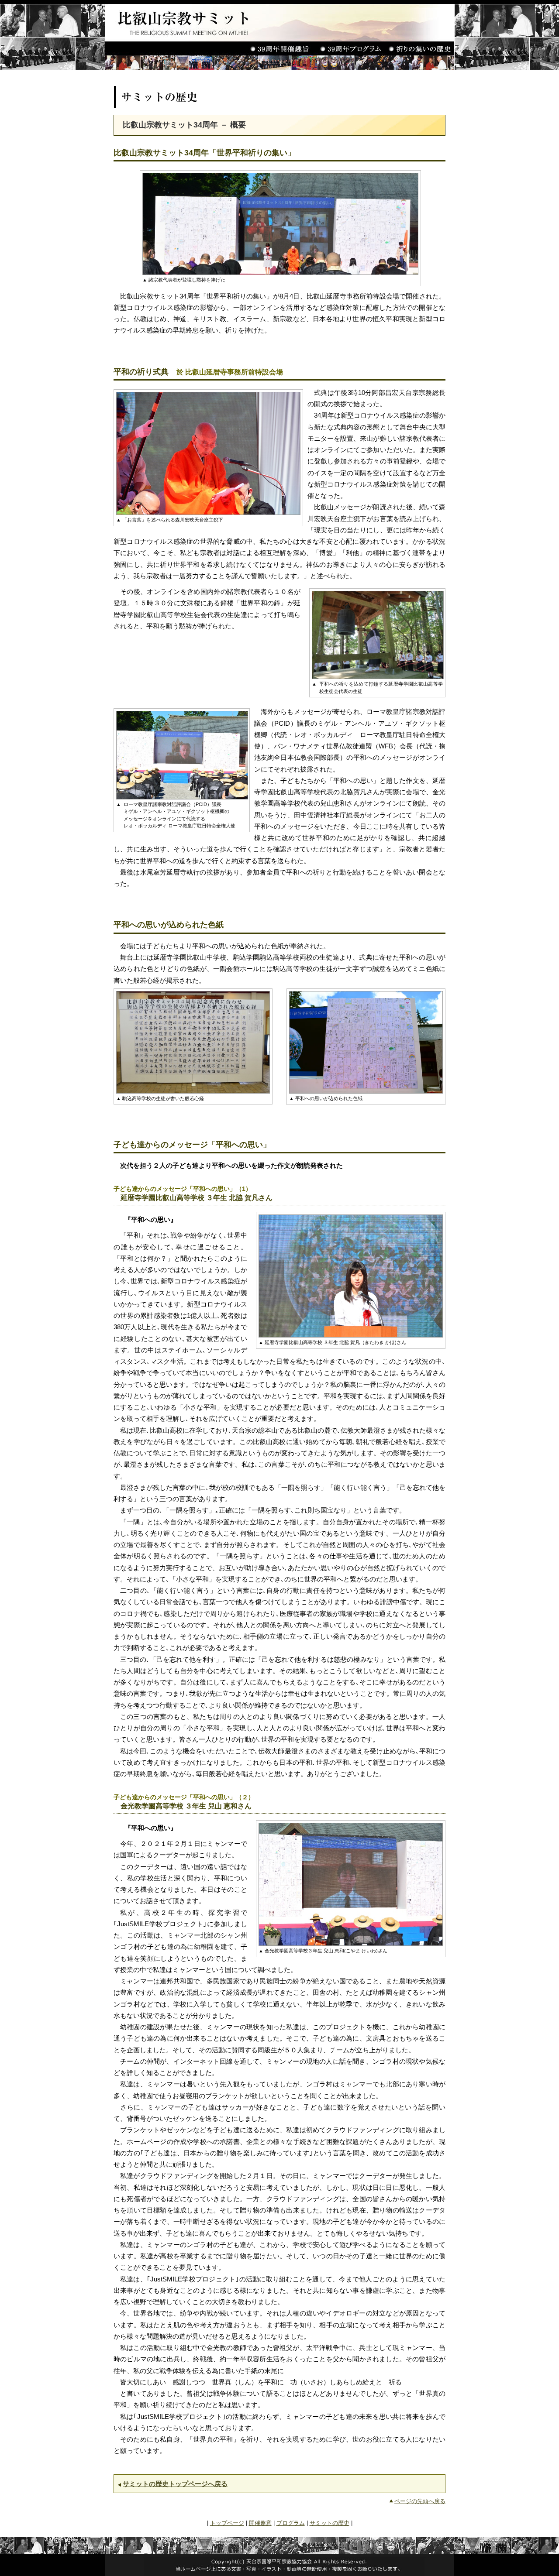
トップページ (227, 2523)
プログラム (291, 2523)
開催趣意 (260, 2523)
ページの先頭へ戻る (420, 2501)
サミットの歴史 (330, 2523)
